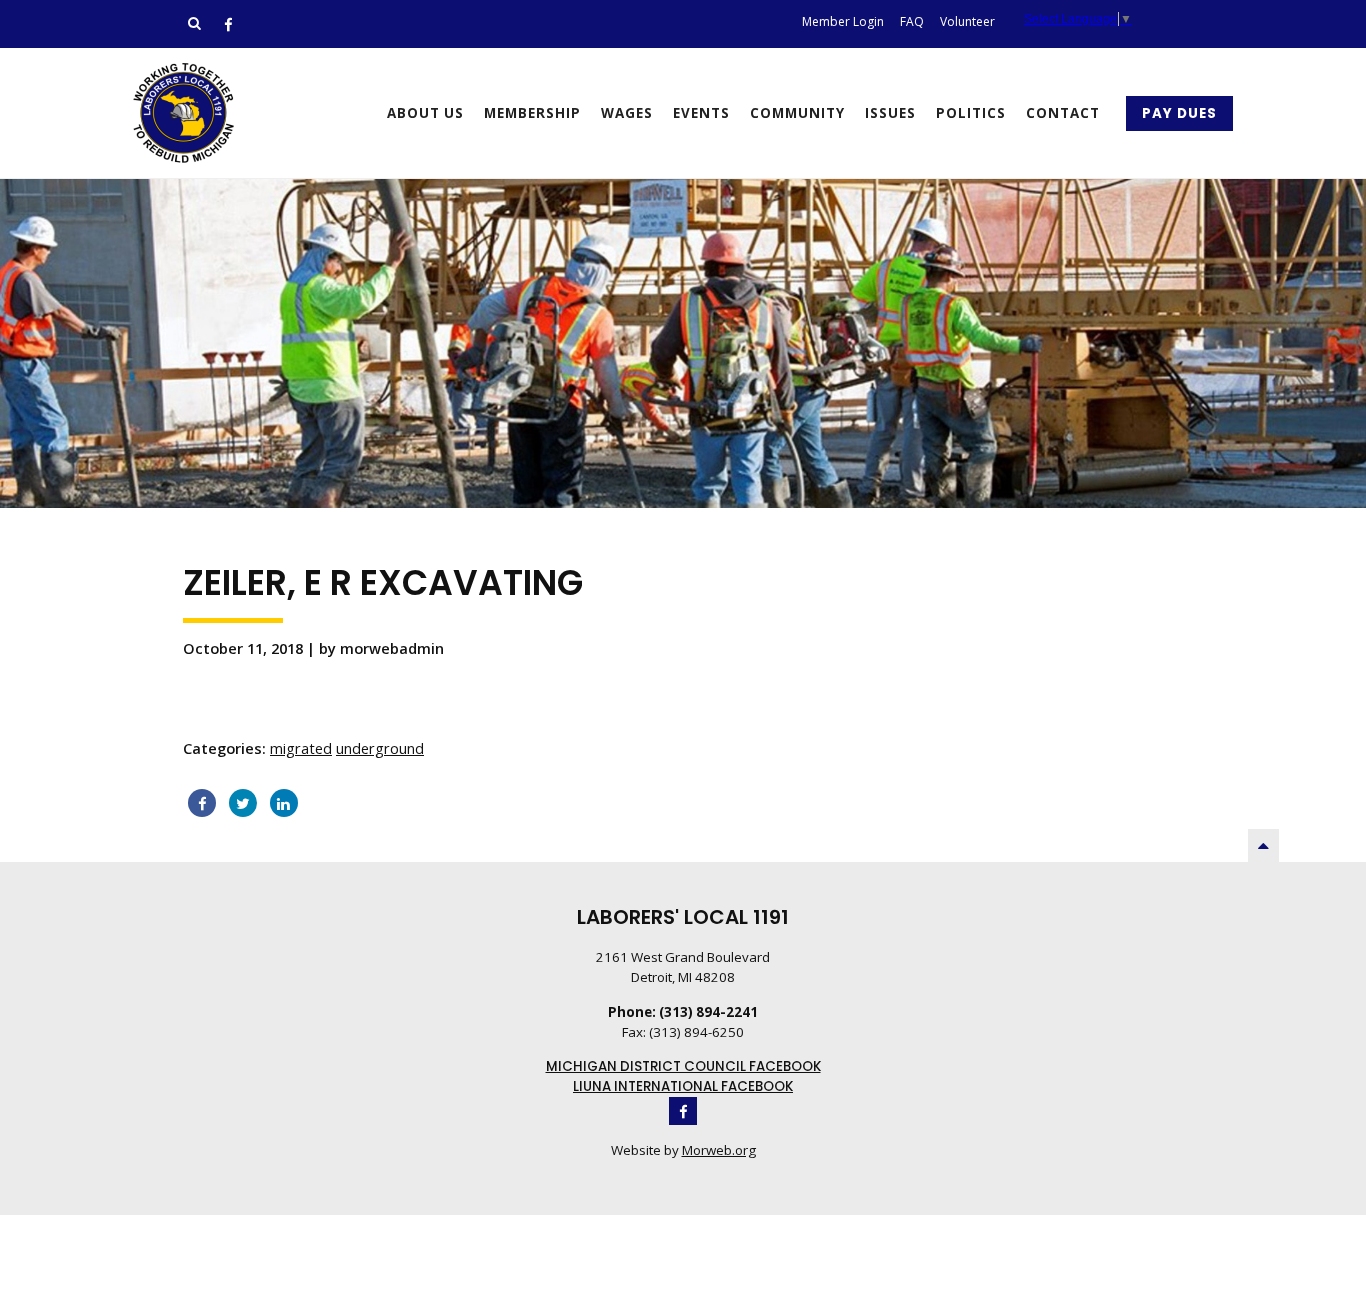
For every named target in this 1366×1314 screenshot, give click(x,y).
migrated (301, 748)
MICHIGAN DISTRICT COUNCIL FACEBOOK (683, 1066)
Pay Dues (1179, 113)
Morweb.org (719, 1150)
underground (380, 748)
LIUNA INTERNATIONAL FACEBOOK (683, 1086)
